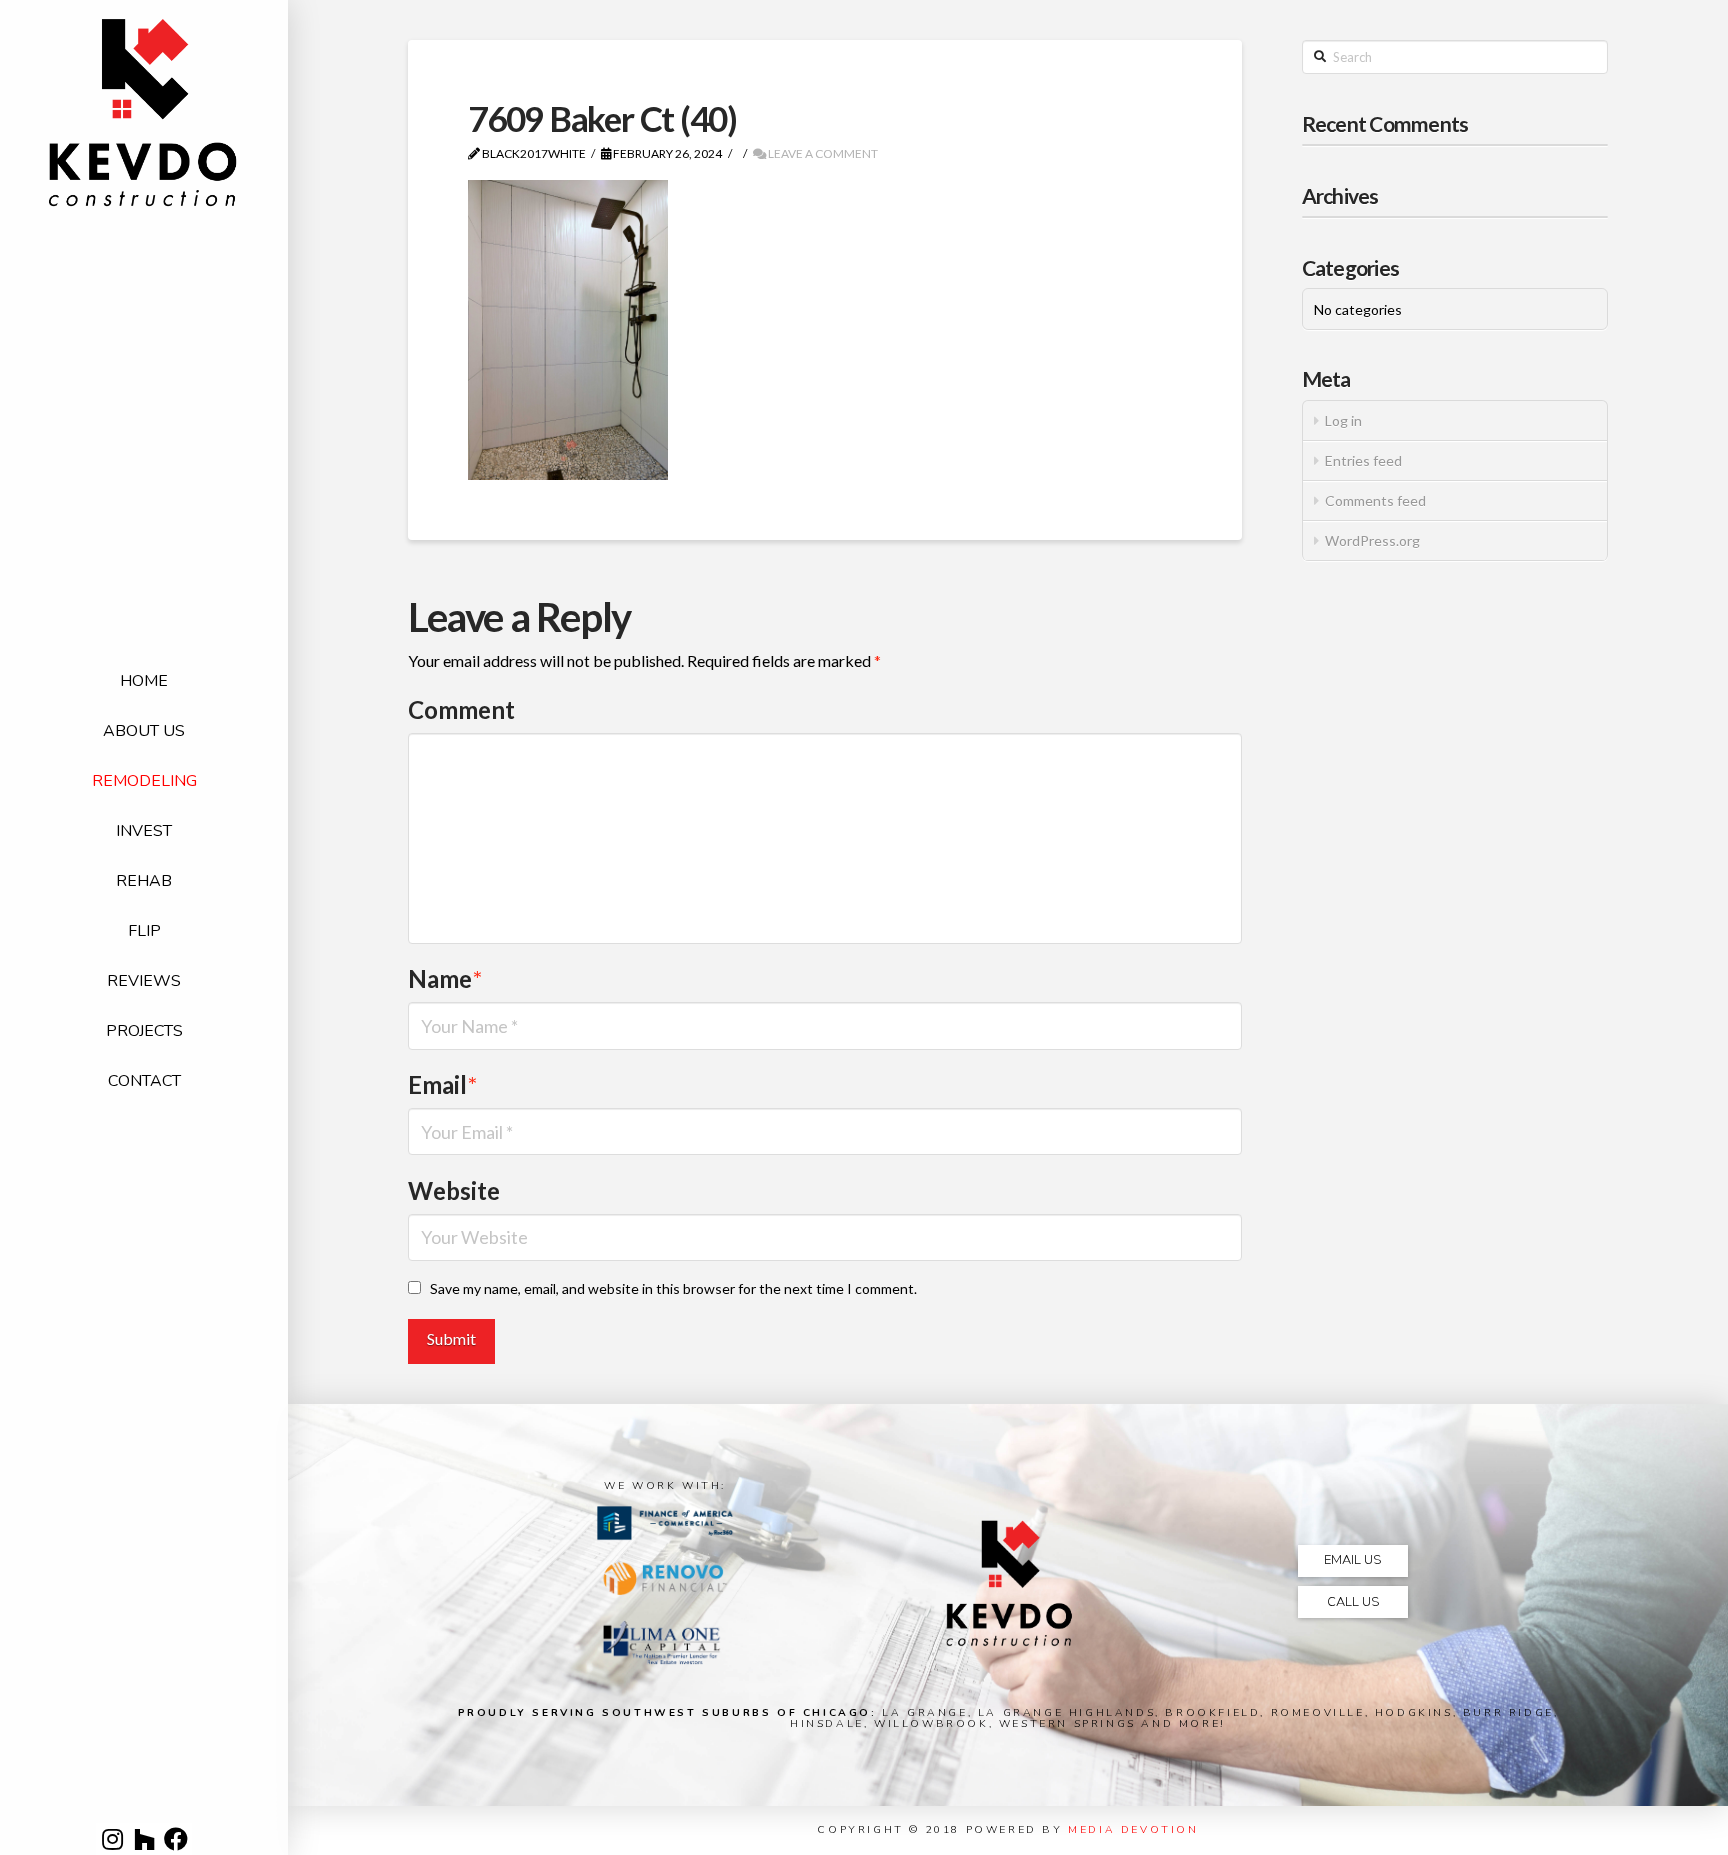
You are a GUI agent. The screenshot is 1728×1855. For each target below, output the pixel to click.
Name (445, 978)
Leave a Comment (822, 153)
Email (442, 1084)
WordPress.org (1372, 540)
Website (454, 1190)
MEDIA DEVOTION (1133, 1829)
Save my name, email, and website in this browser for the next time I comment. (673, 1288)
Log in (1343, 420)
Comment (461, 709)
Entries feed (1363, 460)
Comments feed (1375, 500)
